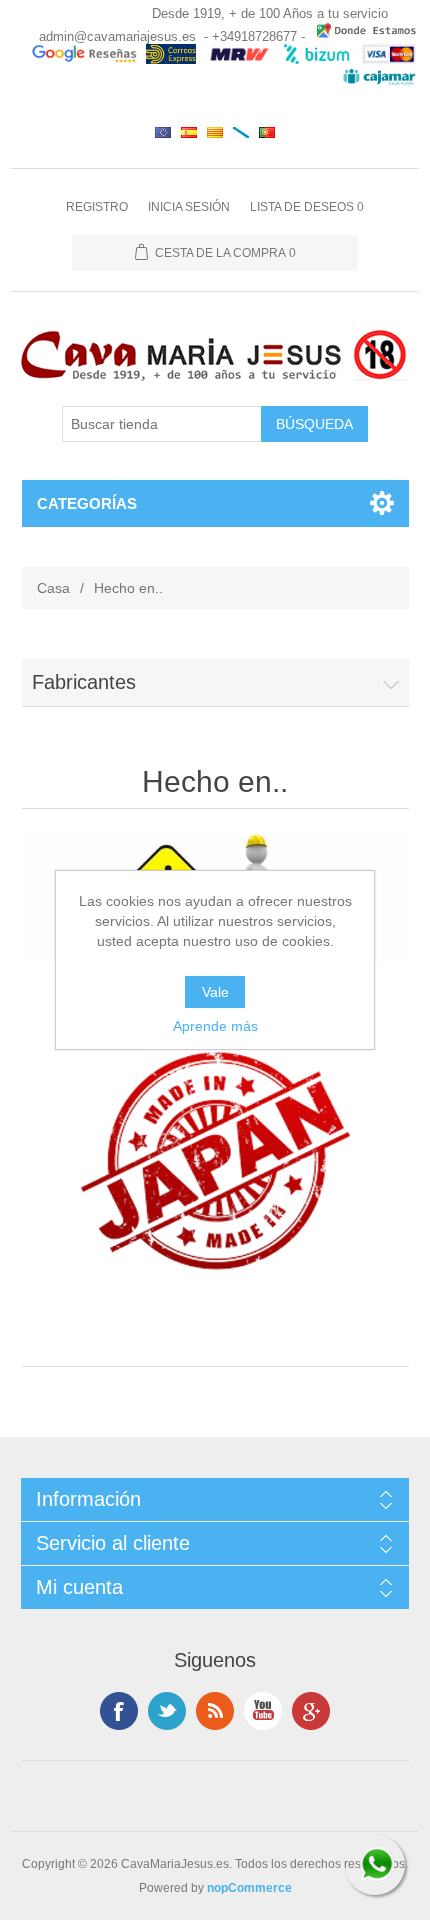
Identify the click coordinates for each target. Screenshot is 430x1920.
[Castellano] (189, 132)
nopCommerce (249, 1888)
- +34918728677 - (254, 36)
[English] (163, 132)
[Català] (215, 132)
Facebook (119, 1711)
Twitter (167, 1711)
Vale (215, 992)
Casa (53, 588)
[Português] (267, 132)
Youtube (263, 1711)
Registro (97, 207)
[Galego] (241, 132)
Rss (215, 1711)
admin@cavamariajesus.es (117, 36)
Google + (311, 1711)
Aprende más (215, 1026)
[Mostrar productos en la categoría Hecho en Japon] (215, 1161)
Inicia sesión (189, 207)
